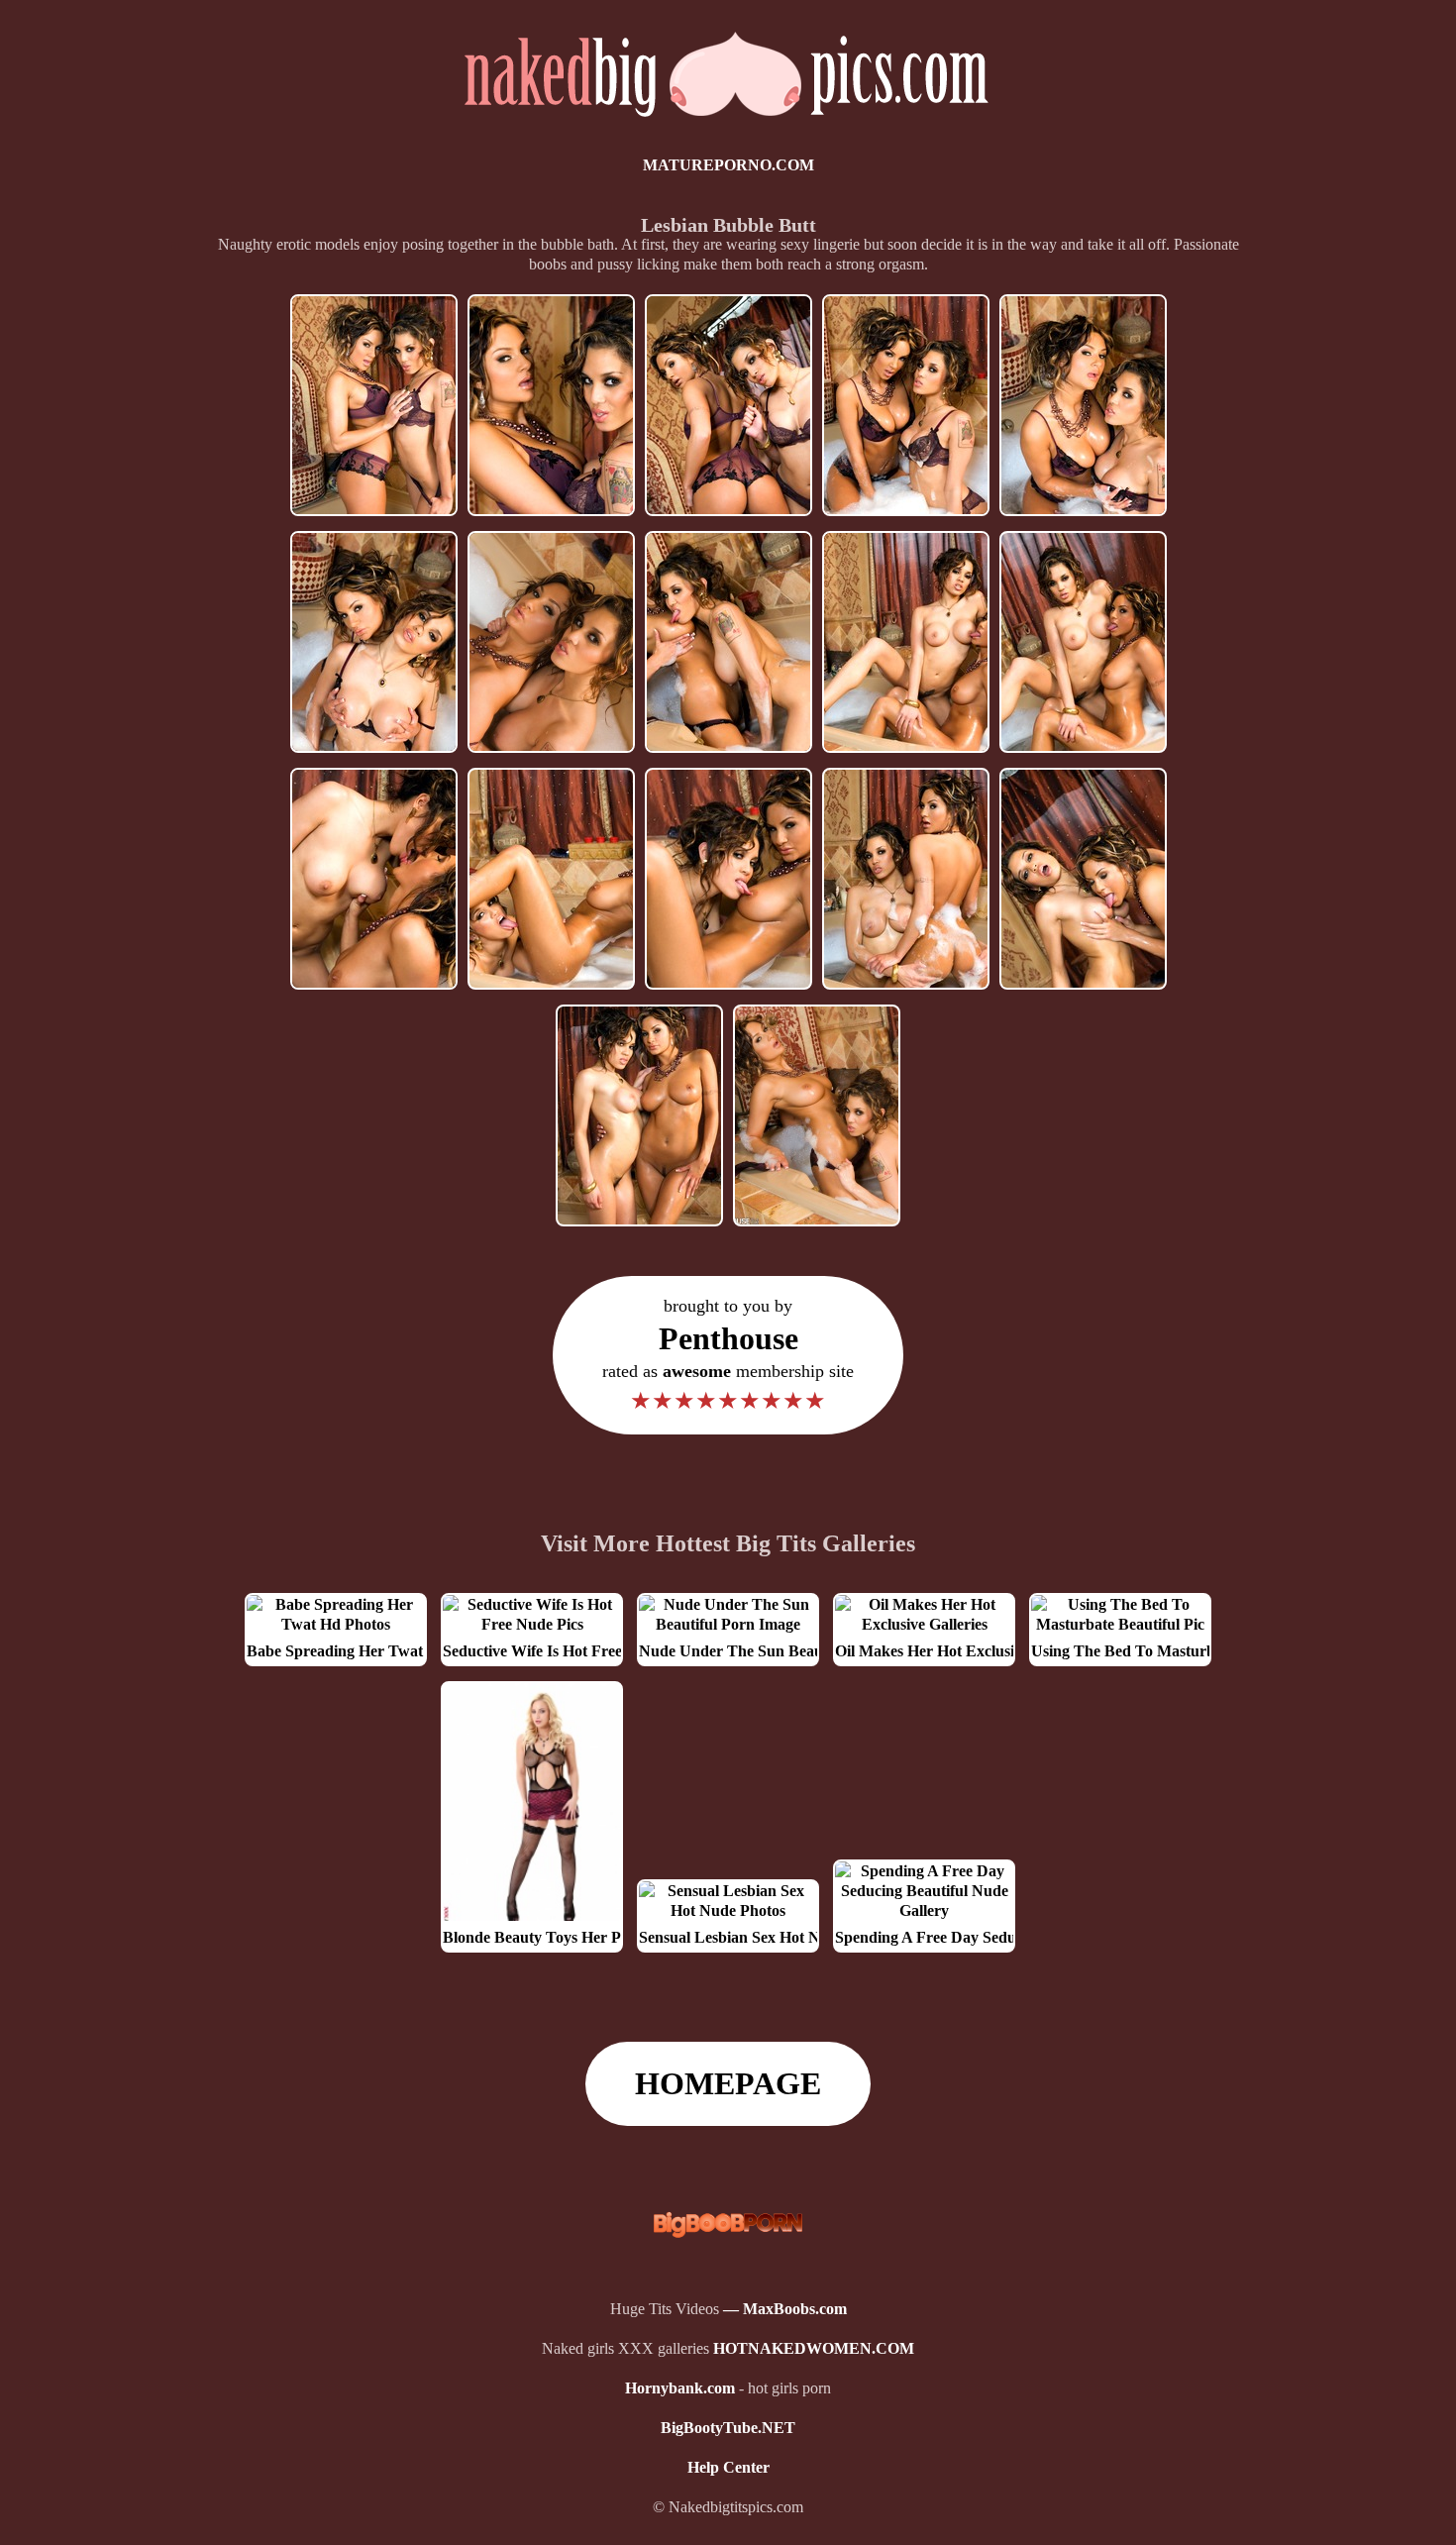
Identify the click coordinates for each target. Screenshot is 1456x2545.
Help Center (728, 2467)
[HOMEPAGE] (728, 125)
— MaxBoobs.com (785, 2309)
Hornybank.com (680, 2388)
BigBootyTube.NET (728, 2428)
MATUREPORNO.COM (728, 165)
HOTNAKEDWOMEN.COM (814, 2348)
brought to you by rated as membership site (728, 1355)
